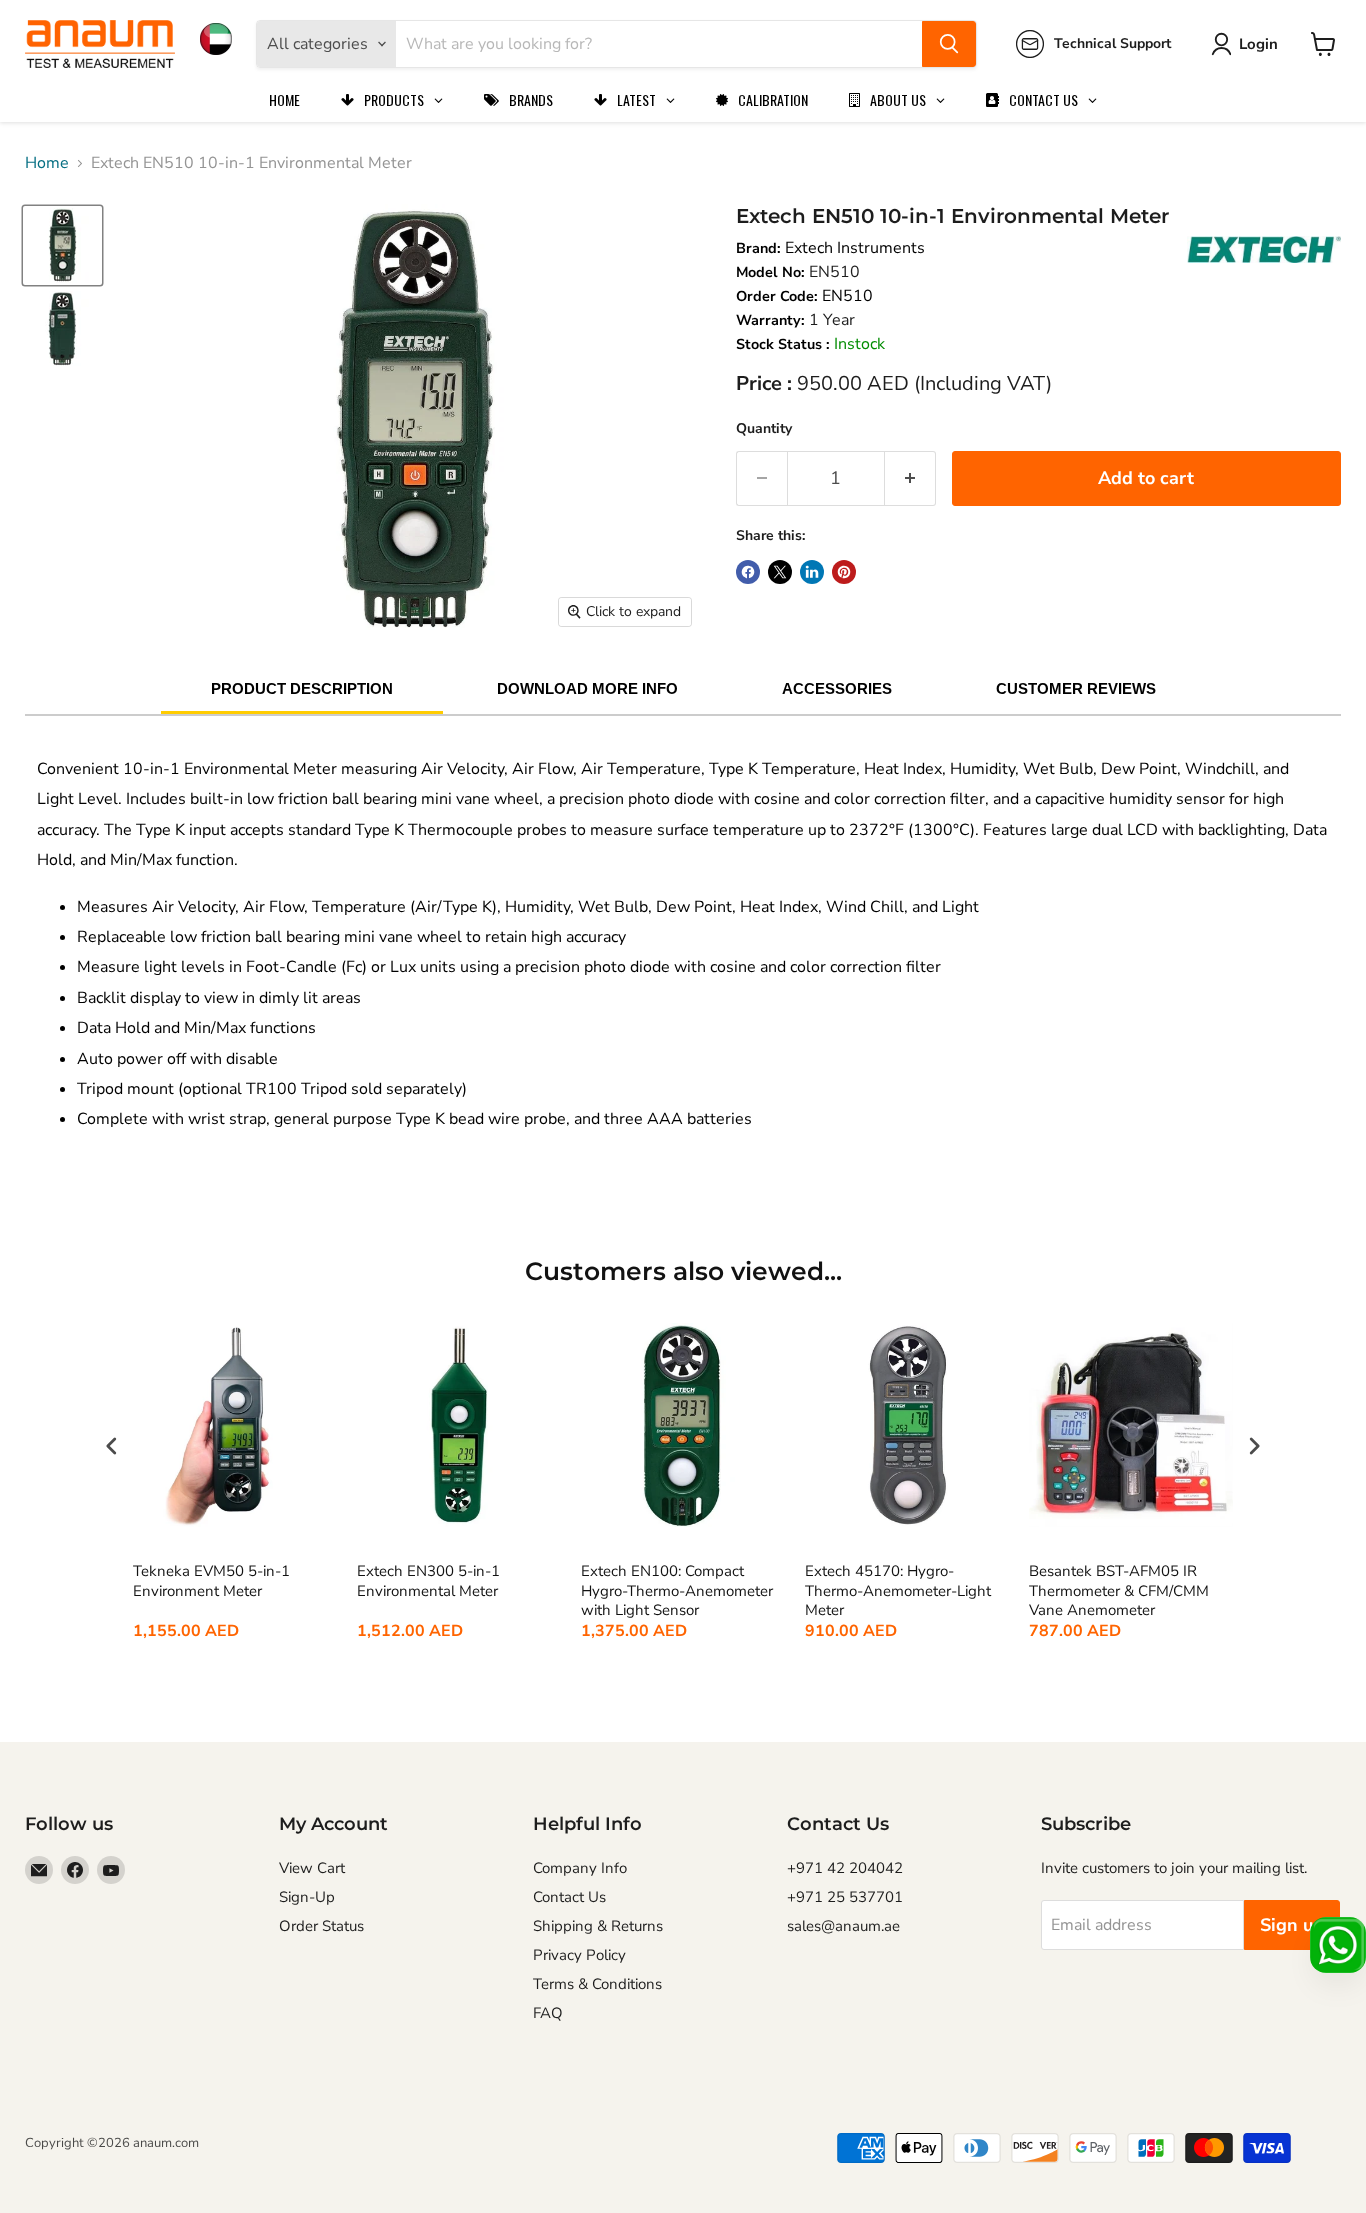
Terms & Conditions (597, 1984)
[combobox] (659, 44)
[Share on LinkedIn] (812, 572)
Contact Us (569, 1897)
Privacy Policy (579, 1955)
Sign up (1292, 1925)
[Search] (949, 44)
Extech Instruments (855, 248)
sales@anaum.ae (843, 1926)
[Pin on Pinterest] (844, 572)
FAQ (548, 2013)
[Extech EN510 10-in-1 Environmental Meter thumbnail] (62, 245)
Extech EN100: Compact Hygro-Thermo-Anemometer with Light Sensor (677, 1591)
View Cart (312, 1868)
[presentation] (112, 1445)
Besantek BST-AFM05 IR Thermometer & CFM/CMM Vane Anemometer (1119, 1591)
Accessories (837, 688)
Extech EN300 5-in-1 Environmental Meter (428, 1581)
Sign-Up (307, 1897)
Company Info (580, 1868)
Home (47, 163)
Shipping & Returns (598, 1926)
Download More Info (587, 688)
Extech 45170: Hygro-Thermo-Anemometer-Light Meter (898, 1591)
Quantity (764, 428)
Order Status (321, 1926)
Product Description (302, 688)
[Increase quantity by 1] (910, 478)
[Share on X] (780, 572)
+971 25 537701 (845, 1897)
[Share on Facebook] (748, 572)
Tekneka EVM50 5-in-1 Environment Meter (211, 1581)
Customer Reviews (1076, 688)
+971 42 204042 (845, 1868)
